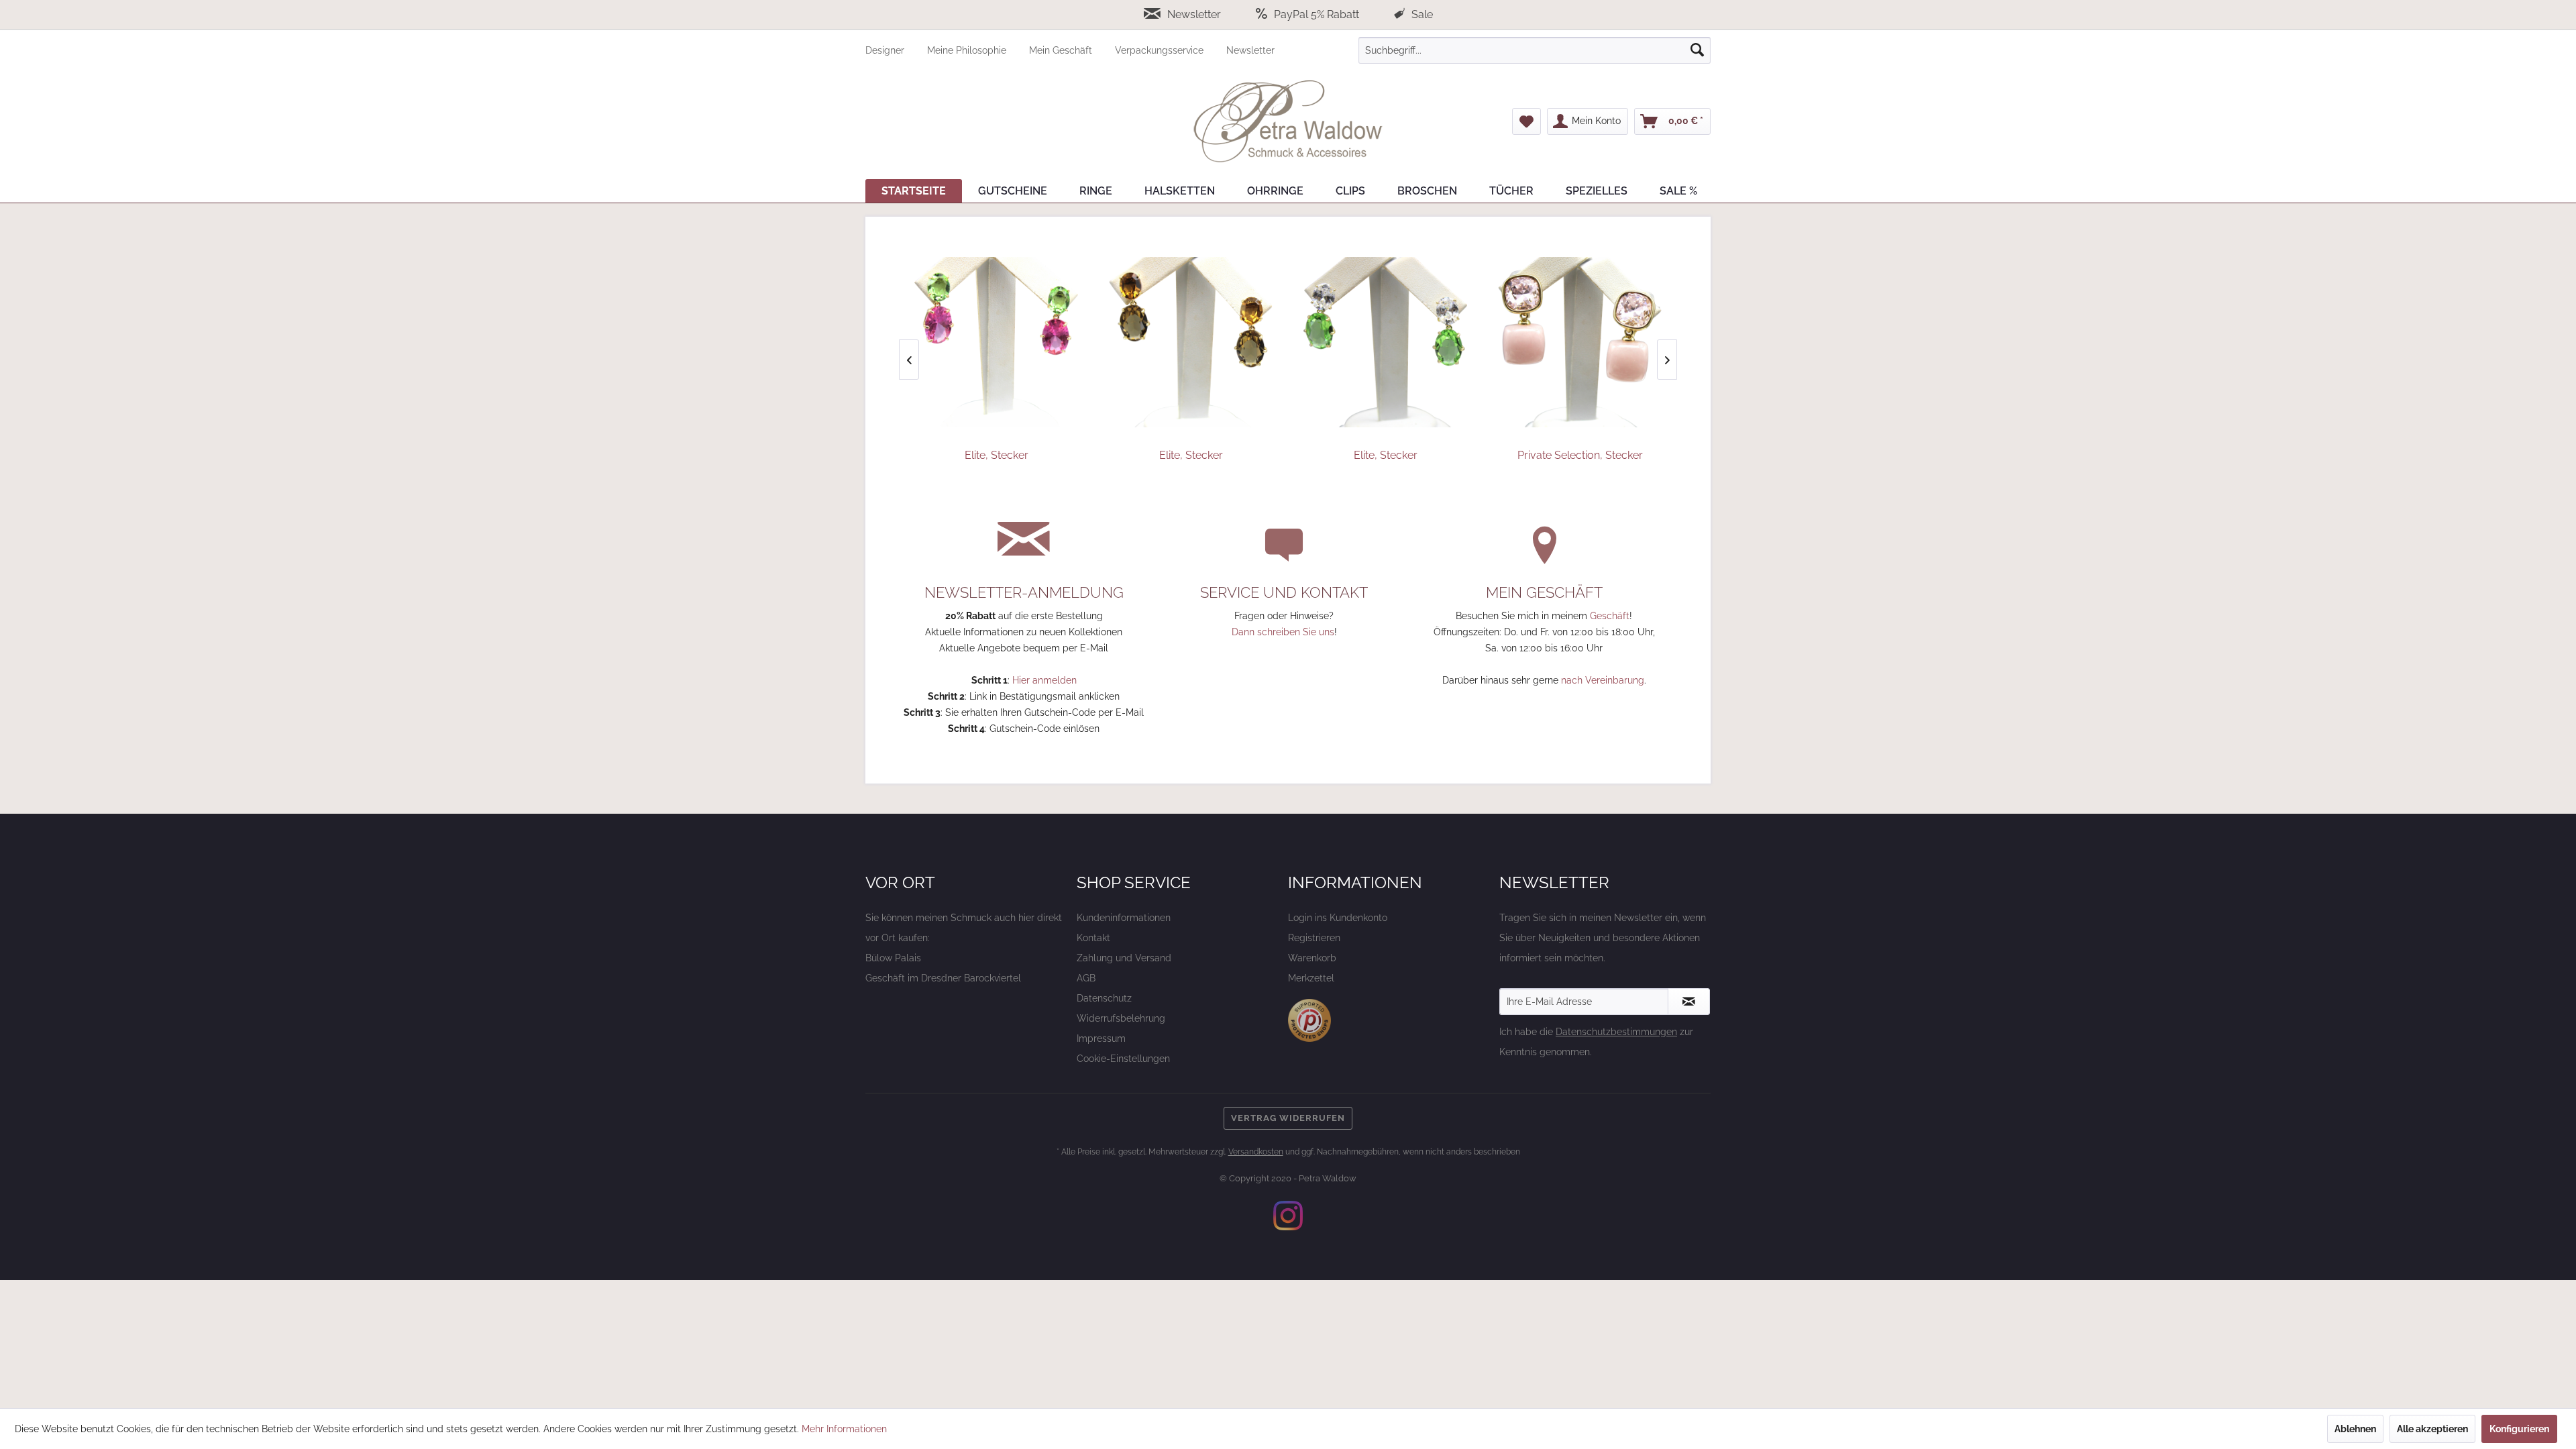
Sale (1421, 14)
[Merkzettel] (1526, 121)
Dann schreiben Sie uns (1283, 632)
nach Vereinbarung (1603, 680)
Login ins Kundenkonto (1338, 918)
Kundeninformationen (1124, 918)
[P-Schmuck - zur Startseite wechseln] (1288, 121)
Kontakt (1093, 938)
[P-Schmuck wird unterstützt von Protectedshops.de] (1309, 1020)
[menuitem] (896, 50)
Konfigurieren (2519, 1429)
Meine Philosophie (968, 50)
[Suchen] (1697, 50)
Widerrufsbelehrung (1121, 1018)
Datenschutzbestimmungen (1616, 1032)
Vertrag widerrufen (1288, 1118)
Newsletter (1194, 14)
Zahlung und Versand (1124, 958)
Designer (886, 50)
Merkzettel (1311, 978)
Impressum (1101, 1038)
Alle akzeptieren (2432, 1429)
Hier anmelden (1044, 680)
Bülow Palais (893, 958)
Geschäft (1610, 616)
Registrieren (1314, 938)
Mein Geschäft (1062, 50)
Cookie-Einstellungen (1123, 1059)
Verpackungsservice (1161, 50)
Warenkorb (1312, 958)
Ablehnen (2355, 1429)
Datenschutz (1104, 998)
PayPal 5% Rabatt (1317, 14)
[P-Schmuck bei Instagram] (1288, 1216)
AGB (1086, 978)
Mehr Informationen (844, 1429)
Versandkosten (1256, 1152)
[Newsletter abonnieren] (1689, 1002)
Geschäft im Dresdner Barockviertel (943, 978)
